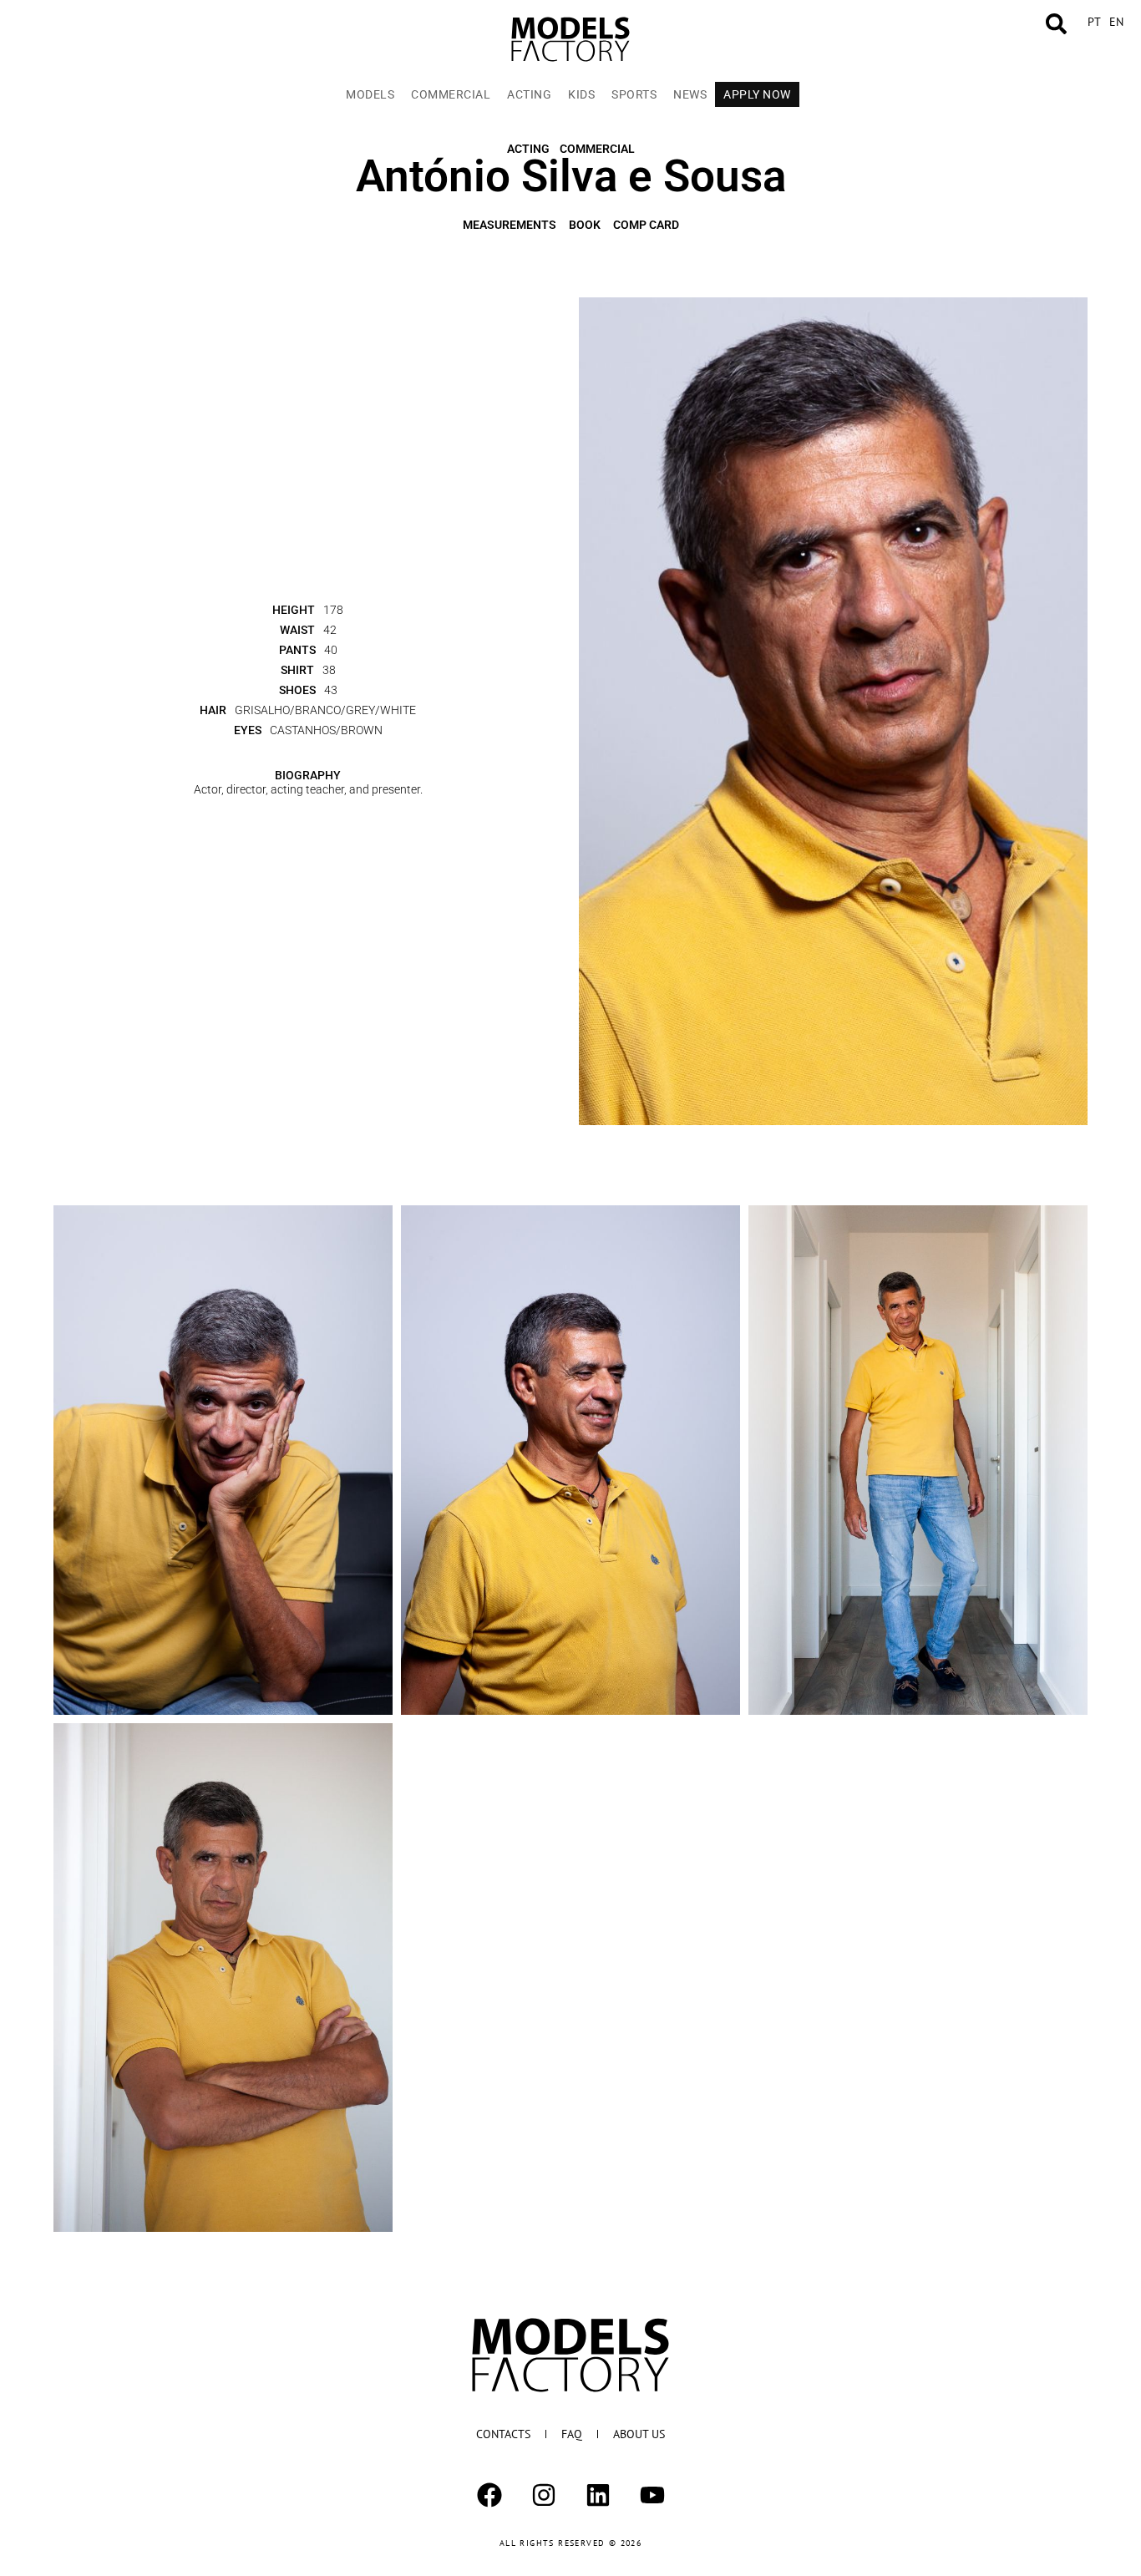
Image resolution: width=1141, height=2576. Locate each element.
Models (370, 94)
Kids (581, 94)
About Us (639, 2434)
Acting (529, 94)
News (690, 94)
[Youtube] (652, 2495)
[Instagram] (544, 2495)
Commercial (451, 94)
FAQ (572, 2434)
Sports (634, 94)
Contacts (503, 2434)
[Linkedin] (598, 2495)
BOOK (585, 205)
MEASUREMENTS (510, 205)
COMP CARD (646, 205)
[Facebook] (489, 2495)
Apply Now (757, 94)
